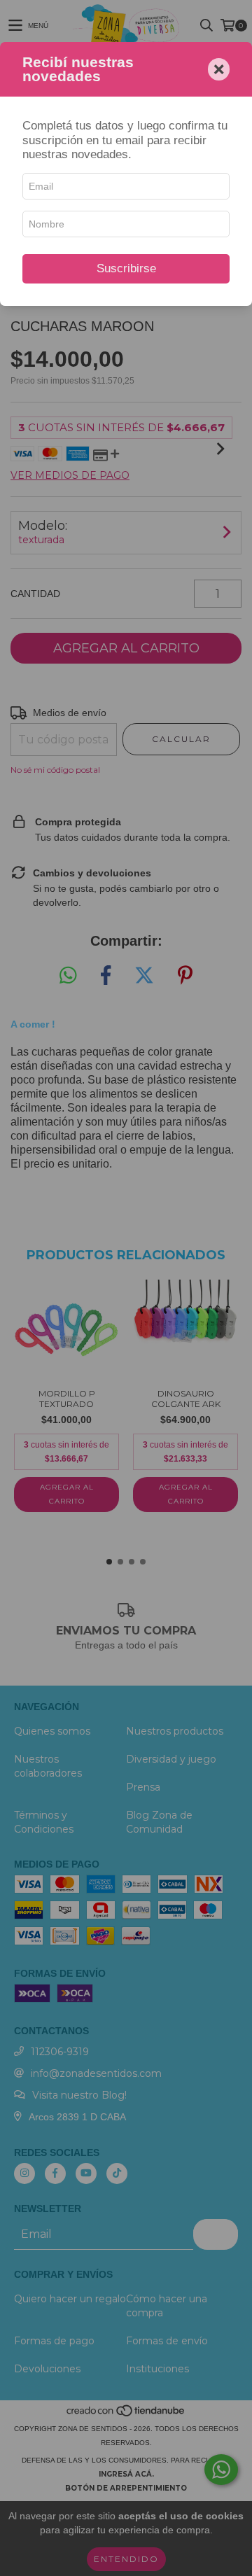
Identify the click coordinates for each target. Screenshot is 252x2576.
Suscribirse (126, 268)
